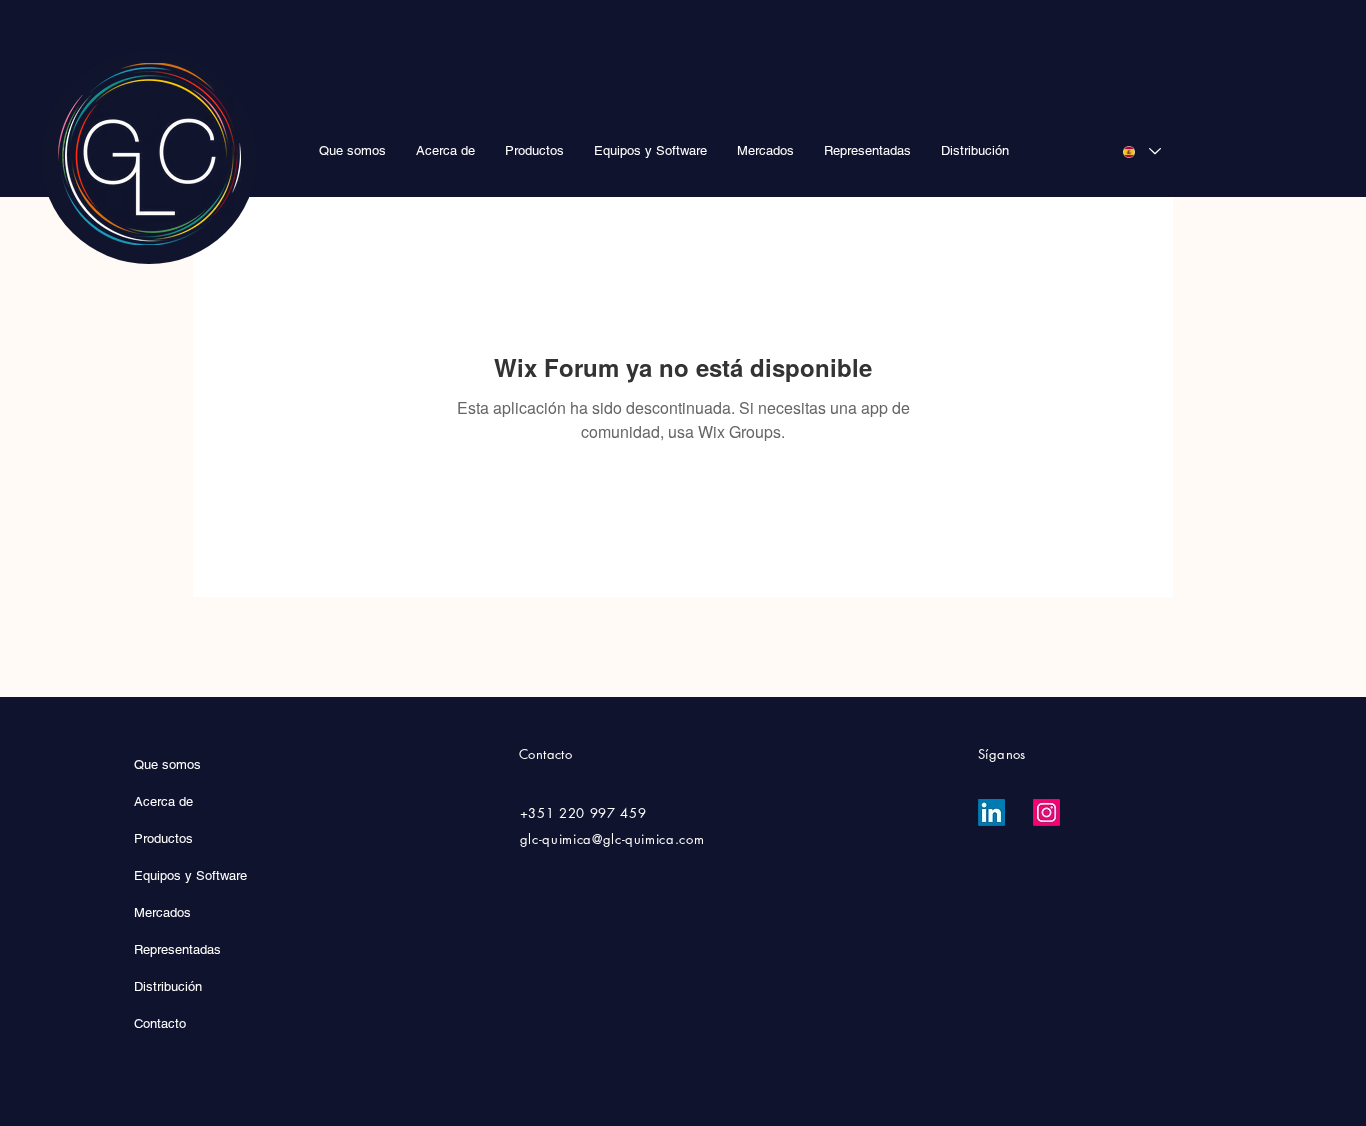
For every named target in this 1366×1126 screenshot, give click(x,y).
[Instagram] (1046, 812)
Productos (163, 838)
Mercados (162, 912)
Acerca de (163, 801)
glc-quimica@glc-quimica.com (612, 839)
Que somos (167, 764)
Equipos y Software (190, 875)
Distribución (168, 986)
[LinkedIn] (991, 812)
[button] (534, 150)
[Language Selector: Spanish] (1141, 151)
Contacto (160, 1023)
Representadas (177, 949)
